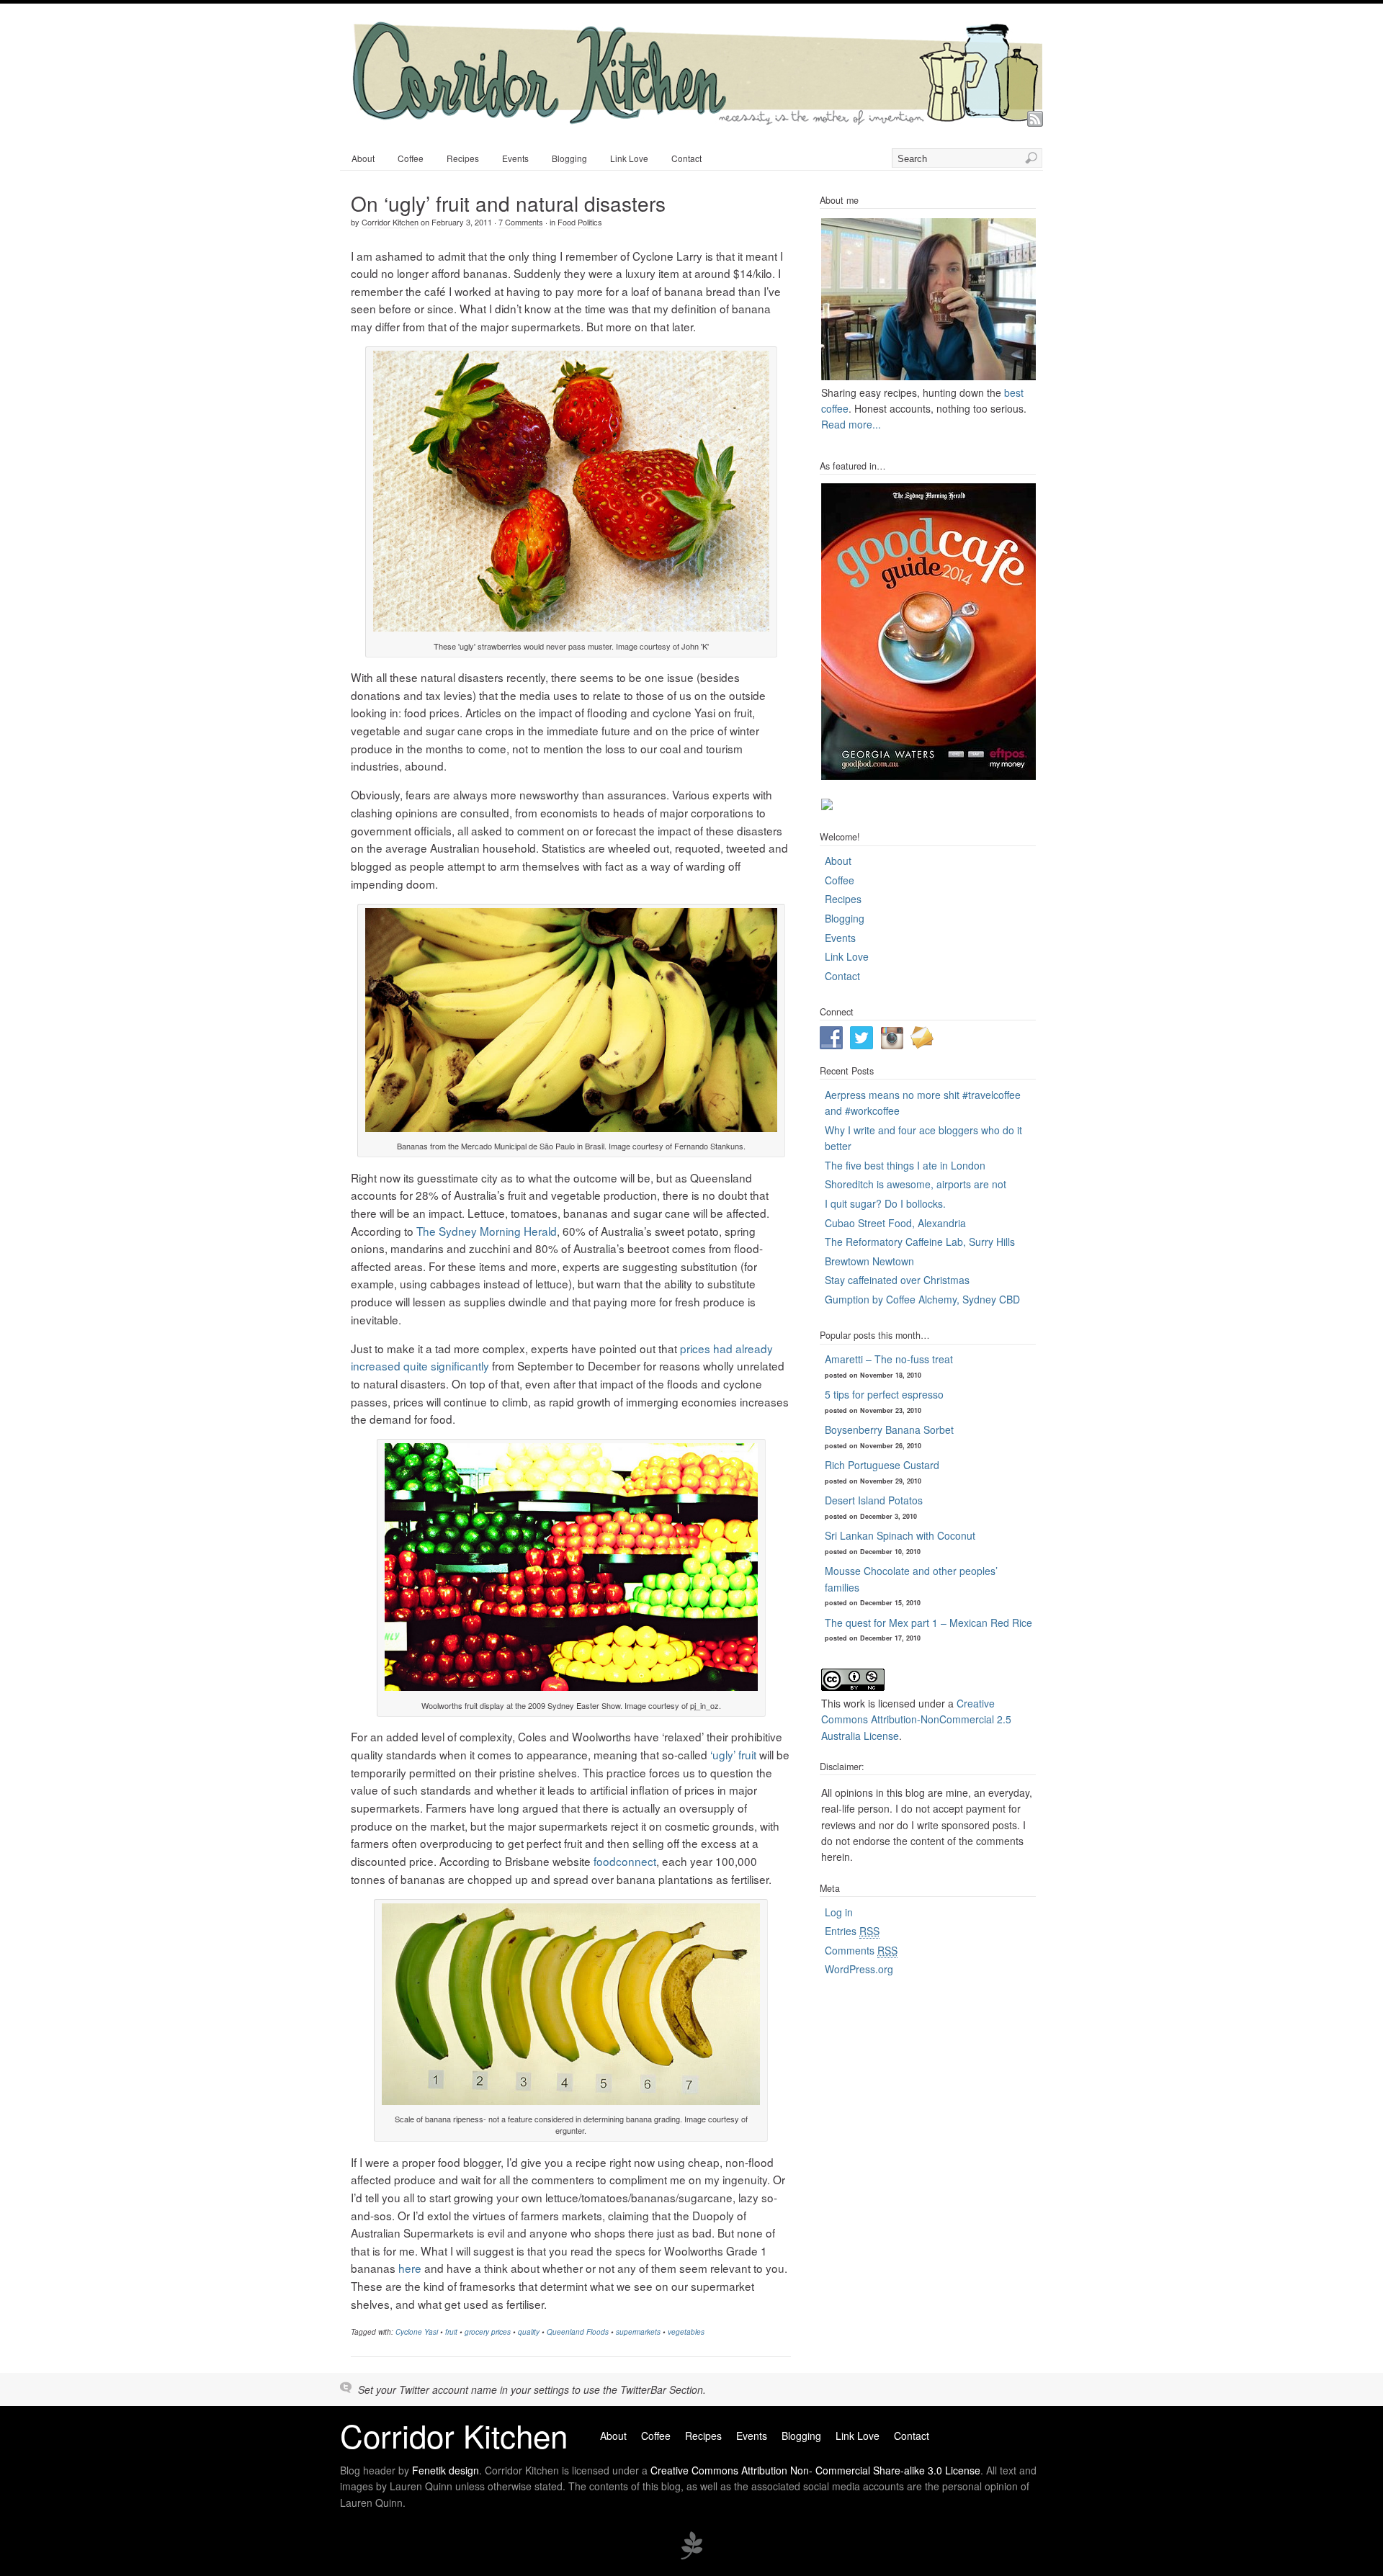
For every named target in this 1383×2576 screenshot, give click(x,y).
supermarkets (638, 2332)
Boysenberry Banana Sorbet (889, 1430)
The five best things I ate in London (905, 1165)
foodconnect (625, 1861)
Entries (852, 1931)
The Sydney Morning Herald (487, 1231)
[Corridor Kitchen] (697, 120)
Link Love (629, 158)
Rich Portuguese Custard (882, 1465)
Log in (839, 1912)
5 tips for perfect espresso (884, 1394)
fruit (451, 2332)
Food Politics (580, 222)
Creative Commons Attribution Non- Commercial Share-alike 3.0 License (815, 2470)
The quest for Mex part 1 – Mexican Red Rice (928, 1623)
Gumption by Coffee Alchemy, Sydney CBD (922, 1299)
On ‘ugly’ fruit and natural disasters (508, 203)
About (363, 158)
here (410, 2268)
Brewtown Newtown (869, 1261)
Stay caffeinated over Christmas (897, 1280)
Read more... (851, 424)
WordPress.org (859, 1969)
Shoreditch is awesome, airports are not (916, 1184)
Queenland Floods (578, 2332)
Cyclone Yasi (417, 2332)
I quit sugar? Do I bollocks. (885, 1203)
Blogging (569, 158)
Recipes (463, 158)
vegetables (686, 2332)
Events (515, 158)
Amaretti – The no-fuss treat (889, 1359)
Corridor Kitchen (390, 222)
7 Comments (521, 222)
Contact (686, 158)
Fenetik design (446, 2470)
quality (529, 2332)
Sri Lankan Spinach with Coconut (900, 1535)
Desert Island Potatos (874, 1500)
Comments (861, 1950)
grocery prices (488, 2332)
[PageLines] (691, 2557)
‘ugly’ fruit (733, 1754)
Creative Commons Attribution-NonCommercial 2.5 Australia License (916, 1719)
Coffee (411, 158)
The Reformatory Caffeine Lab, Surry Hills (920, 1242)
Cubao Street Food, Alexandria (895, 1223)
